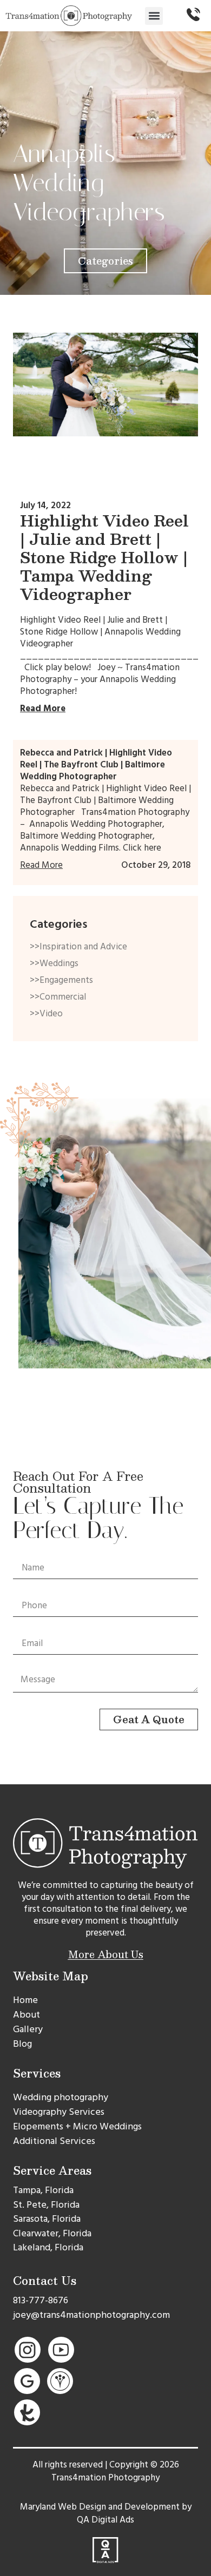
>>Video (46, 1014)
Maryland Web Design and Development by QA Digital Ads (106, 2513)
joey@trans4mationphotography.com (91, 2315)
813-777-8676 (41, 2300)
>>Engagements (61, 980)
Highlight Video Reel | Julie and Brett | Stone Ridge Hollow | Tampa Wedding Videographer (104, 557)
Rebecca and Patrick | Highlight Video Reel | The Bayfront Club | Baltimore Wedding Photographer (96, 765)
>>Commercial (58, 997)
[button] (154, 16)
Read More (43, 709)
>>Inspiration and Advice (78, 947)
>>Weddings (54, 963)
